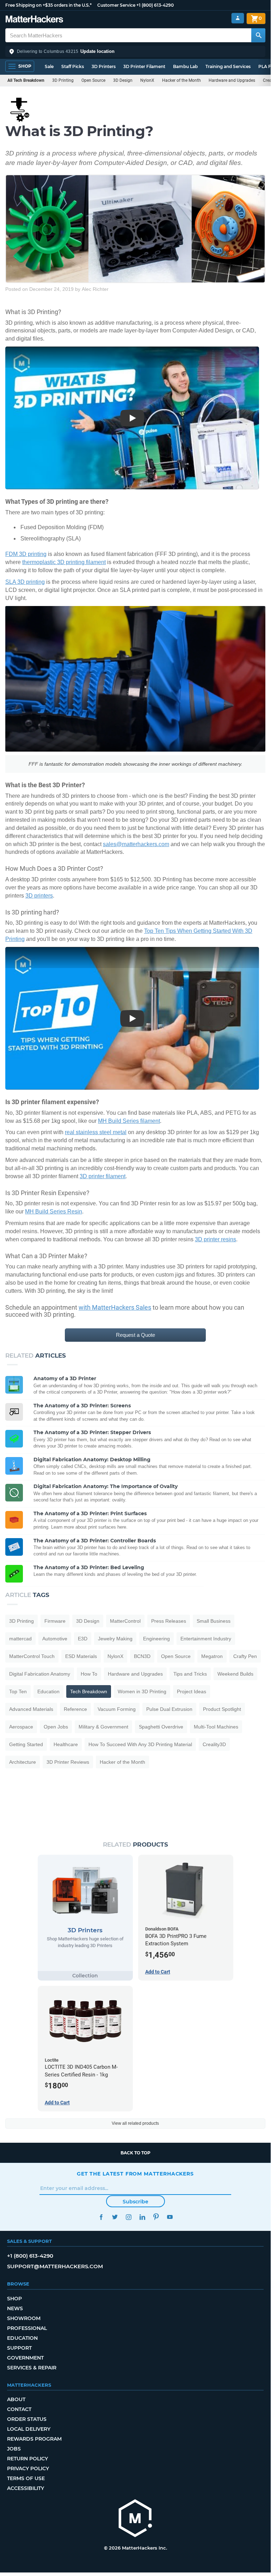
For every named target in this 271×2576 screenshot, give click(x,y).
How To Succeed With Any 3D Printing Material (140, 1744)
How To (89, 1674)
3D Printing (63, 80)
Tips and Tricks (190, 1674)
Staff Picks (73, 66)
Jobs (14, 2449)
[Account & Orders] (238, 18)
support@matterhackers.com (55, 2266)
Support (19, 2348)
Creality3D (214, 1744)
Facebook (101, 2217)
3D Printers (104, 66)
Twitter (115, 2217)
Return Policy (27, 2459)
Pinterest (156, 2217)
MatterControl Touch (32, 1656)
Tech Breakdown (89, 1691)
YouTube (170, 2217)
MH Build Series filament (129, 1121)
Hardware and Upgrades (232, 80)
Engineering (156, 1639)
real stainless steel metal (96, 1132)
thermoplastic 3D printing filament (64, 562)
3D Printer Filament (144, 66)
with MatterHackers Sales (115, 1307)
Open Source (93, 80)
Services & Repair (32, 2368)
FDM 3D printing (26, 554)
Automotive (55, 1639)
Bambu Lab (185, 66)
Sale (49, 66)
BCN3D (142, 1656)
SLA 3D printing (25, 582)
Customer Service (116, 5)
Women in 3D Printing (142, 1691)
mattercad (20, 1639)
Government (25, 2358)
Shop (14, 2299)
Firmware (55, 1621)
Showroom (24, 2318)
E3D (83, 1639)
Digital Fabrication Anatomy (40, 1674)
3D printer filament (103, 1176)
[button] (135, 51)
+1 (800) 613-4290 (155, 5)
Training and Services (228, 66)
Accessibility (26, 2488)
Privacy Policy (28, 2468)
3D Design (123, 80)
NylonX (147, 80)
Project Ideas (192, 1691)
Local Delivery (29, 2429)
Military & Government (103, 1727)
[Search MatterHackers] (258, 35)
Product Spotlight (222, 1709)
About (16, 2399)
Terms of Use (26, 2478)
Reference (75, 1709)
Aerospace (21, 1727)
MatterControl (125, 1621)
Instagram (128, 2217)
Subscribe (135, 2202)
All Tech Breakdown (26, 80)
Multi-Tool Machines (216, 1727)
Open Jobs (56, 1727)
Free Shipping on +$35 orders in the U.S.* (48, 5)
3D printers (39, 896)
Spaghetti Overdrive (161, 1727)
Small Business (214, 1621)
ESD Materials (81, 1656)
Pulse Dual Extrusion (169, 1709)
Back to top (135, 2153)
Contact (19, 2409)
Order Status (27, 2419)
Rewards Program (34, 2439)
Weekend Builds (235, 1674)
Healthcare (66, 1744)
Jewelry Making (115, 1639)
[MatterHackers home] (34, 20)
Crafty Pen (245, 1656)
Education (48, 1691)
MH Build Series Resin (54, 1211)
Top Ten (18, 1691)
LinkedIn (142, 2217)
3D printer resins (215, 1239)
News (15, 2308)
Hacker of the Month (181, 80)
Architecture (23, 1762)
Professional (27, 2328)
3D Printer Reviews (68, 1762)
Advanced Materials (31, 1709)
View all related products (135, 2123)
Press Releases (169, 1621)
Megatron (212, 1656)
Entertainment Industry (206, 1639)
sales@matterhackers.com (136, 844)
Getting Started (26, 1744)
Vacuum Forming (117, 1709)
